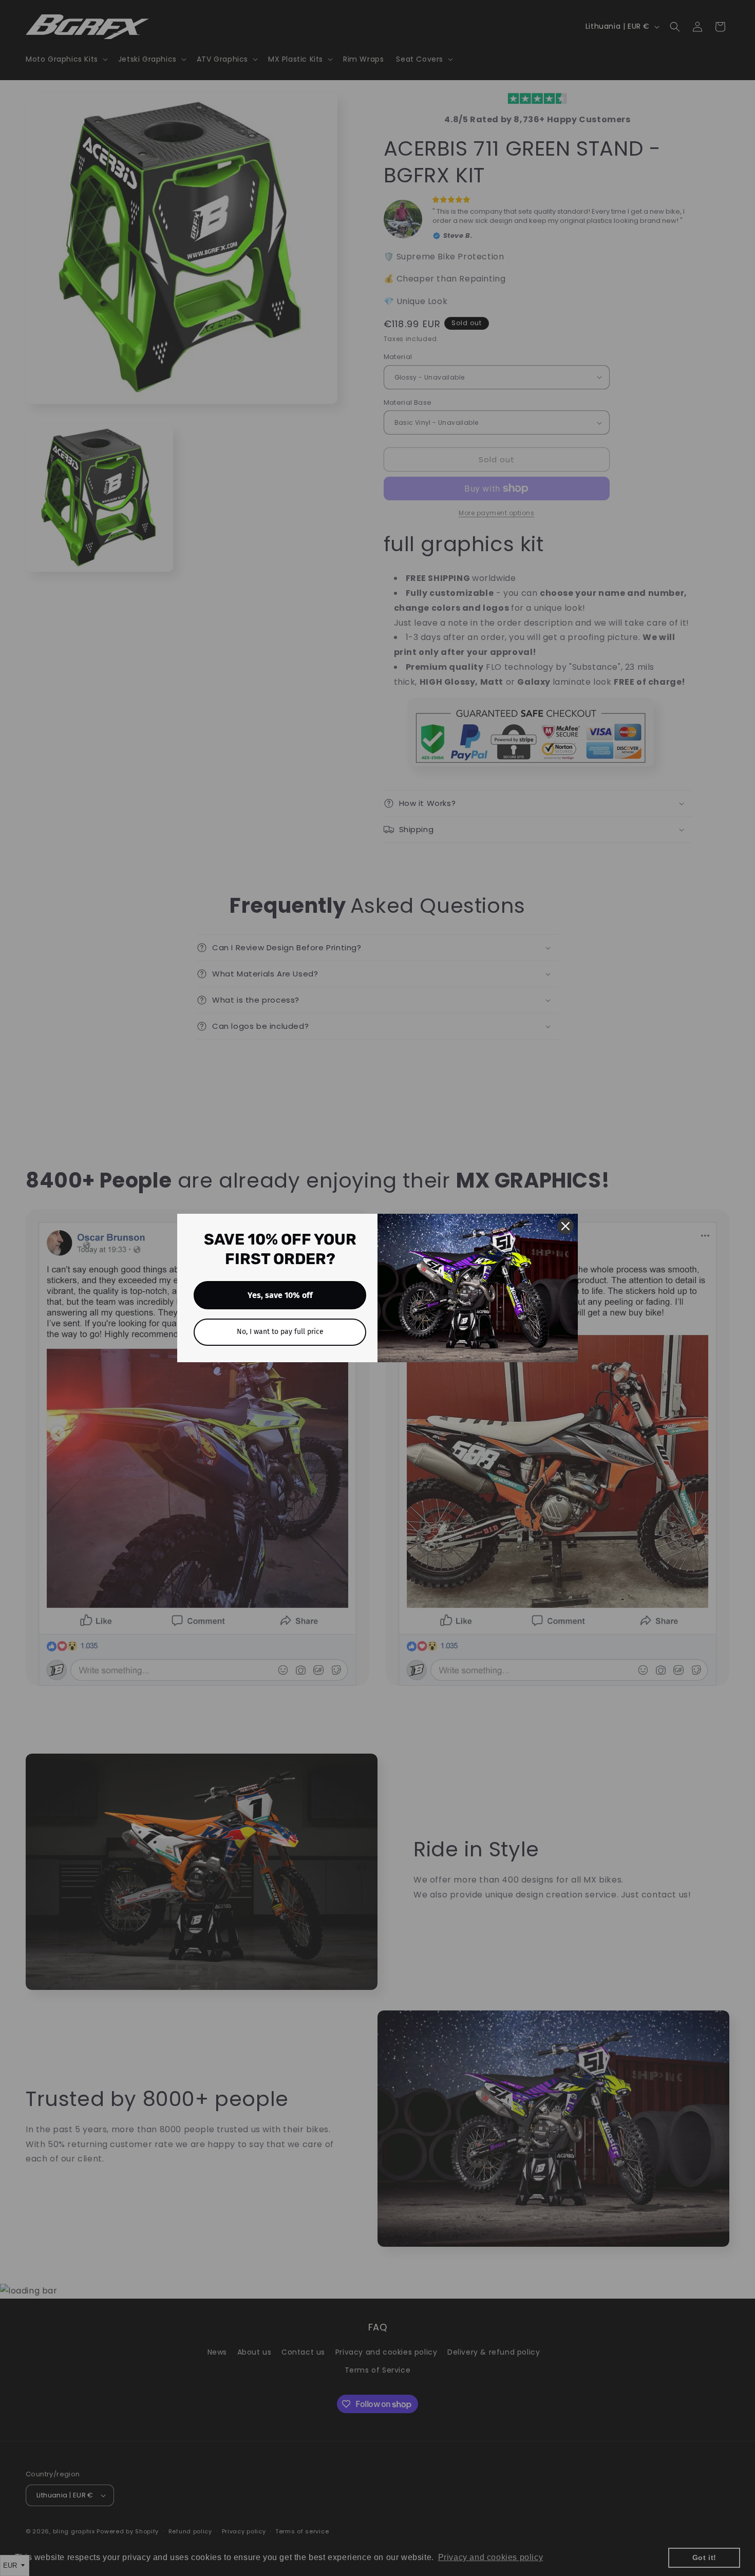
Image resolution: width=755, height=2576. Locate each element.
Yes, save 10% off (280, 1295)
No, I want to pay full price (280, 1332)
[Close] (565, 1226)
